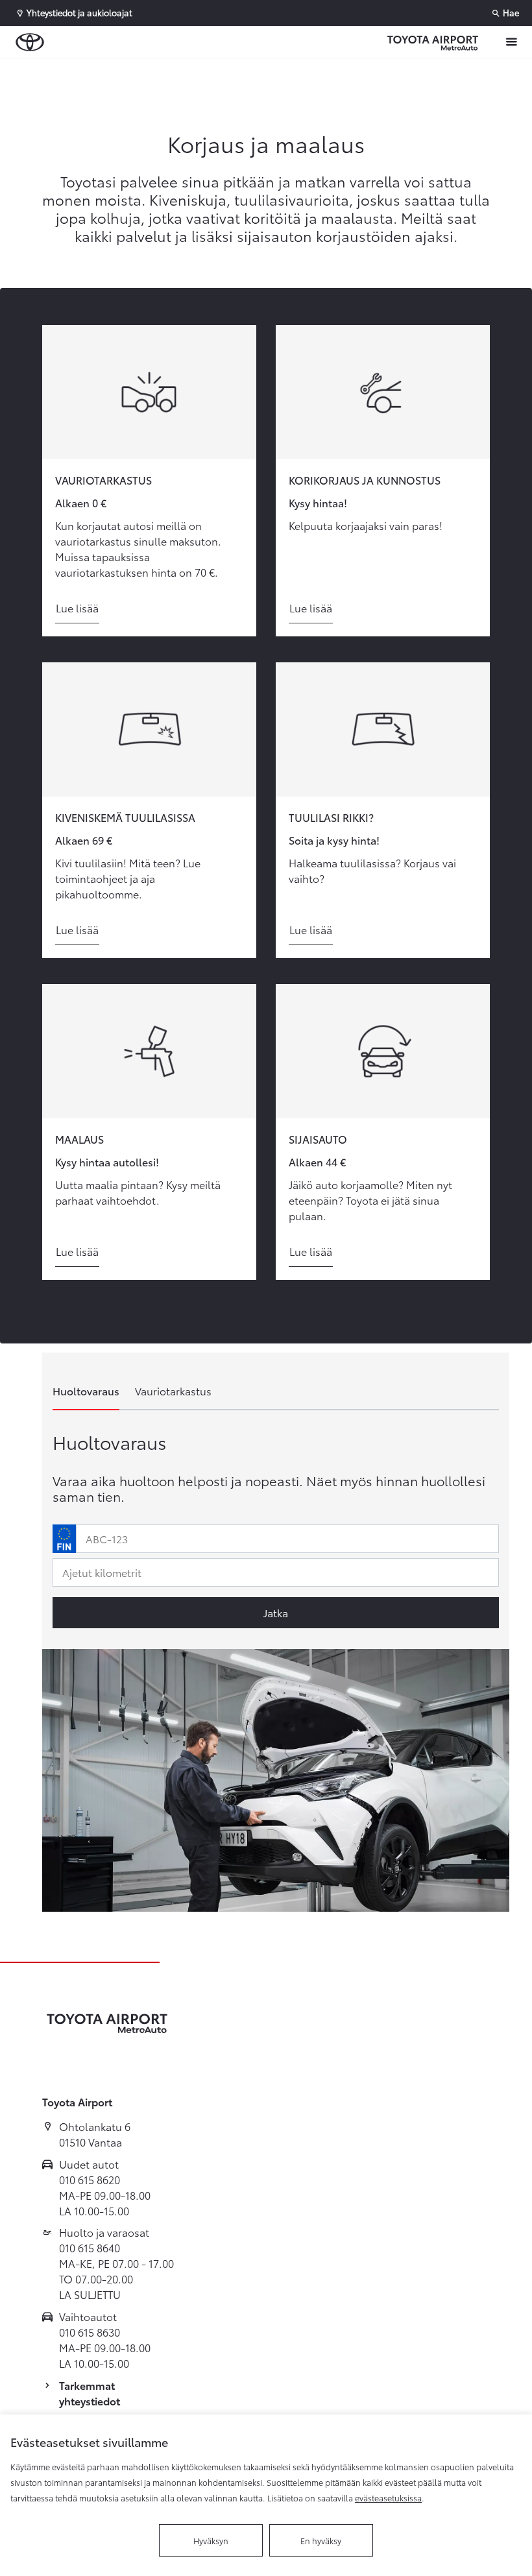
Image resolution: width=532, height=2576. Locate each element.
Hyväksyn (211, 2540)
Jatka (276, 1612)
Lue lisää (77, 608)
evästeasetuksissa (388, 2498)
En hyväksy (321, 2540)
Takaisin (79, 71)
